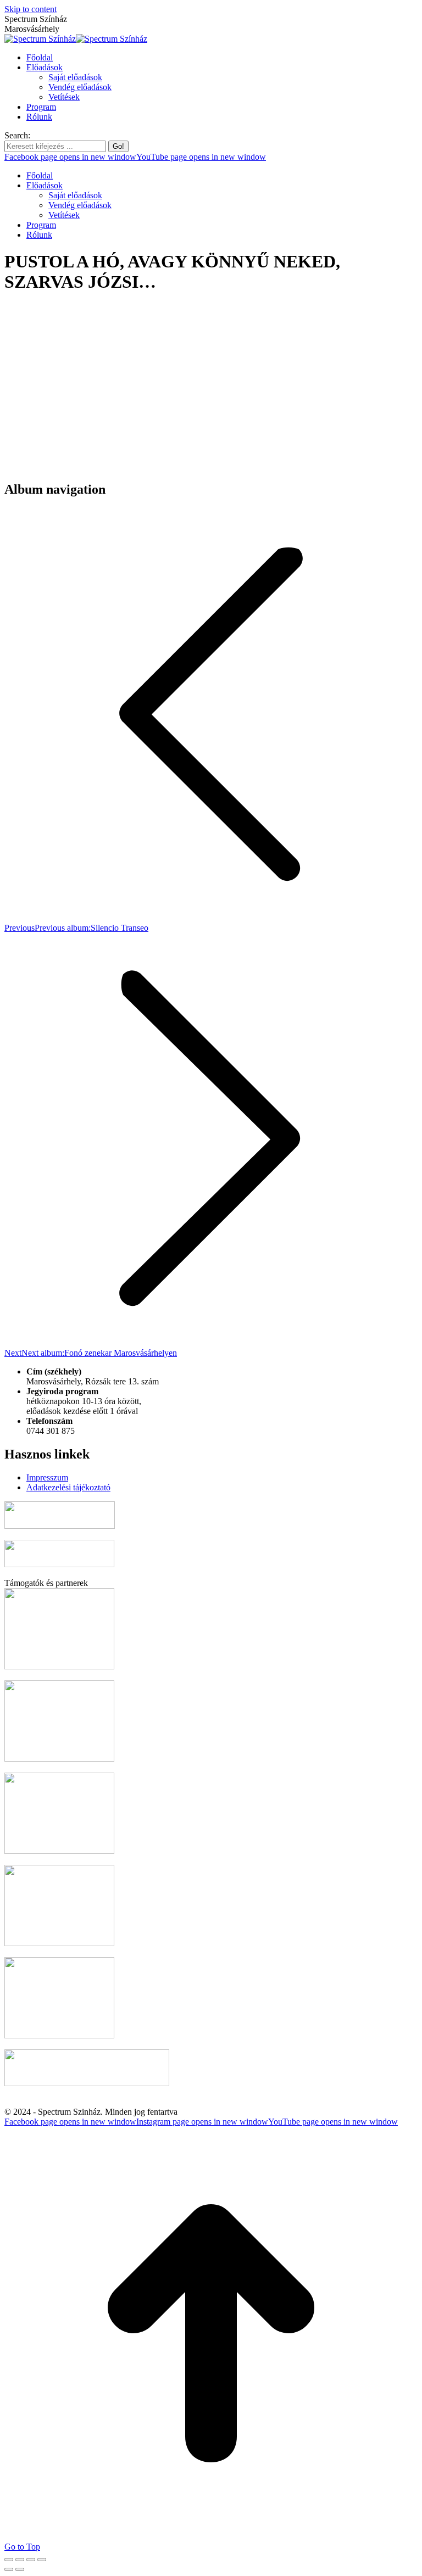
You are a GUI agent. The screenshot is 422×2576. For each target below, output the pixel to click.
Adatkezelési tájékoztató (68, 1487)
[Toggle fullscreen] (31, 2560)
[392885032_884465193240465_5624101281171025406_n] (87, 466)
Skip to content (30, 9)
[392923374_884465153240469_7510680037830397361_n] (252, 466)
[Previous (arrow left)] (9, 2569)
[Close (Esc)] (9, 2560)
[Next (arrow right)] (20, 2569)
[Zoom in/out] (42, 2560)
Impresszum (47, 1477)
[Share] (20, 2560)
